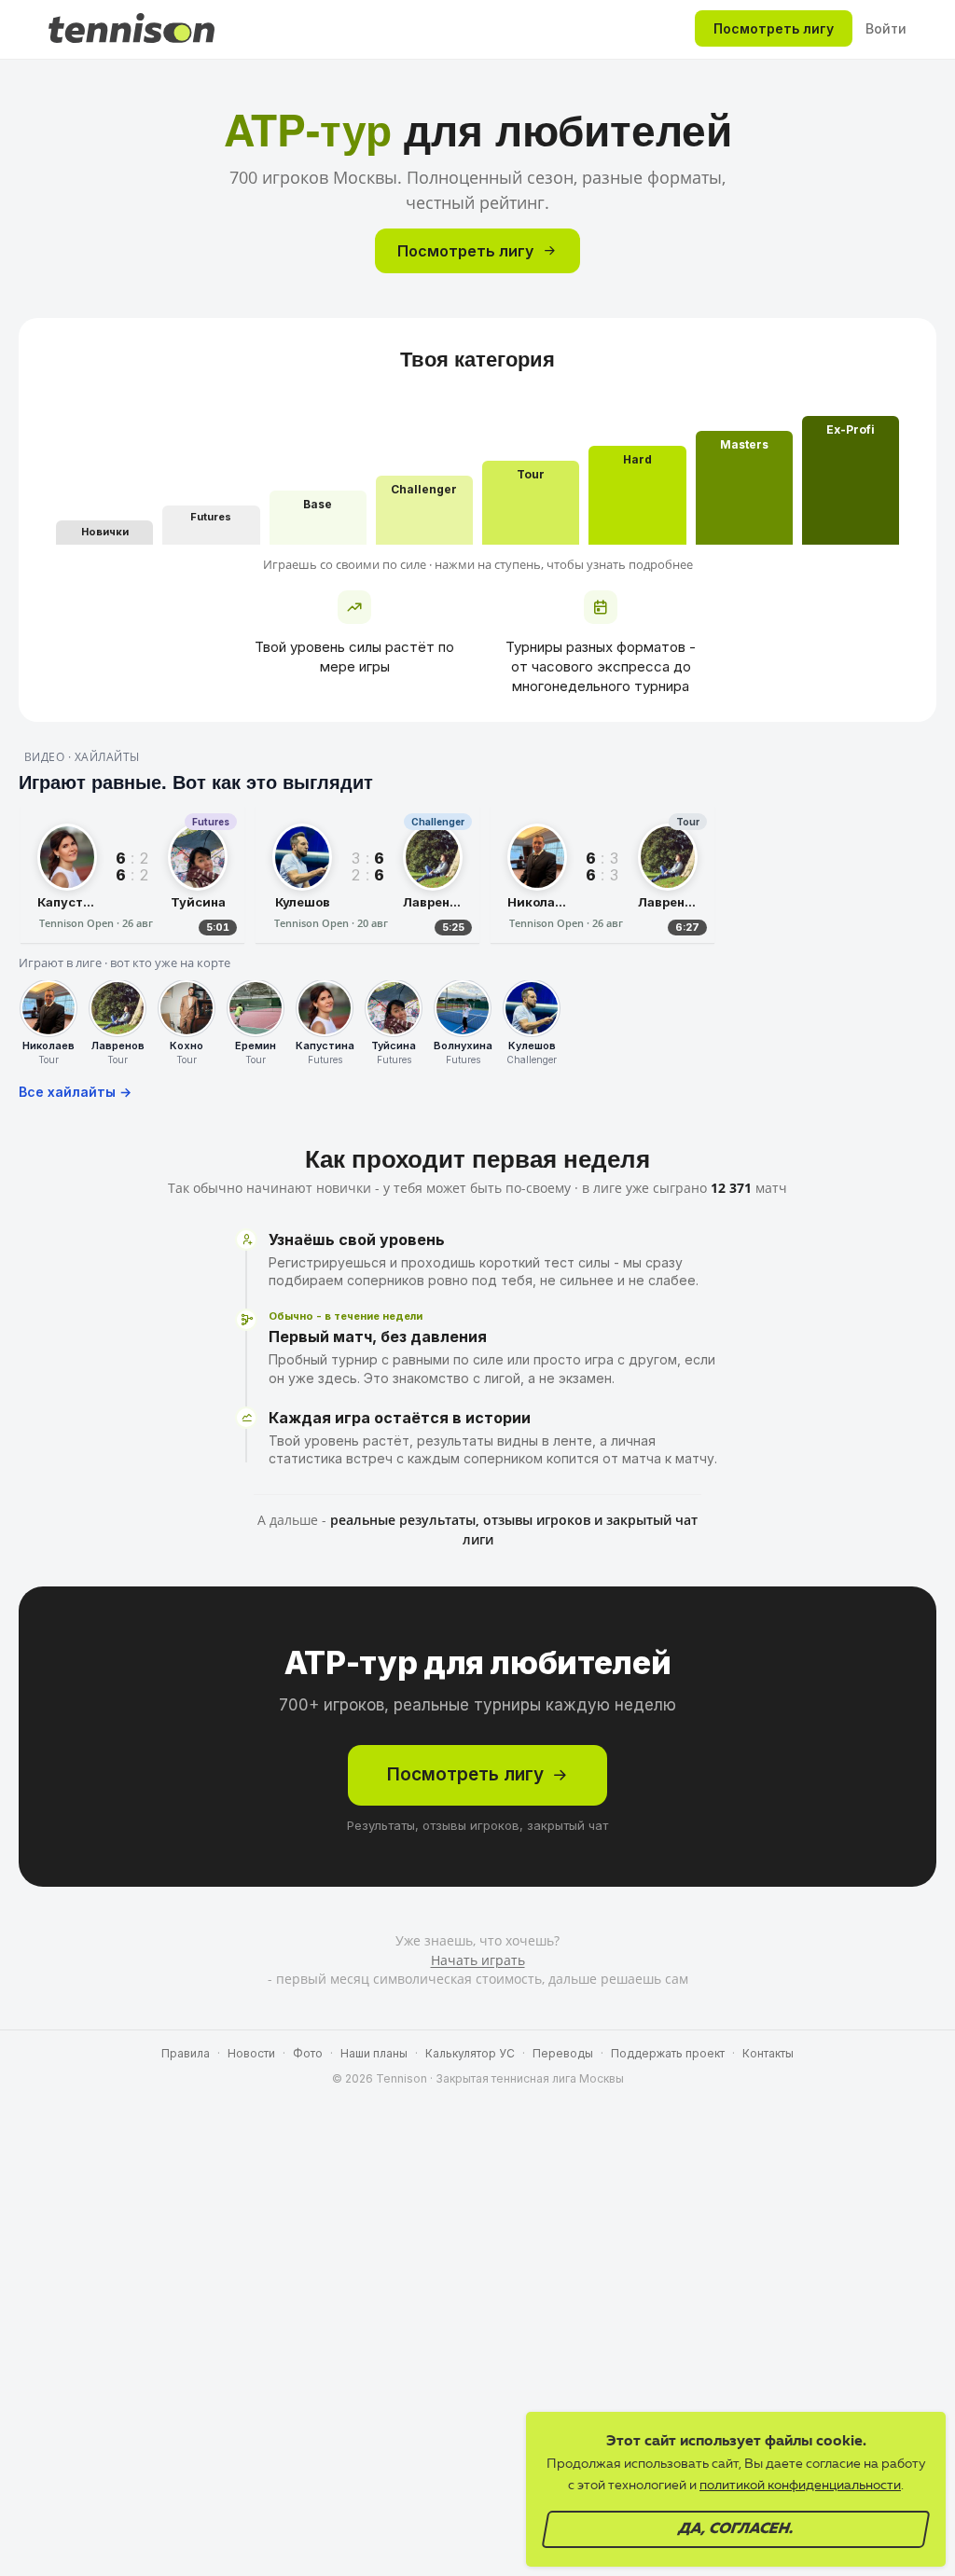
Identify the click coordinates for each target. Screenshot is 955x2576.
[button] (104, 533)
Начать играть (478, 1960)
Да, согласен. (736, 2529)
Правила (186, 2053)
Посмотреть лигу (774, 28)
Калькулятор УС (470, 2053)
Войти (886, 28)
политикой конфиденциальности (800, 2486)
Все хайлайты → (75, 1092)
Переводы (563, 2053)
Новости (251, 2053)
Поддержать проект (668, 2053)
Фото (308, 2053)
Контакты (768, 2053)
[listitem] (132, 875)
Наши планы (374, 2053)
